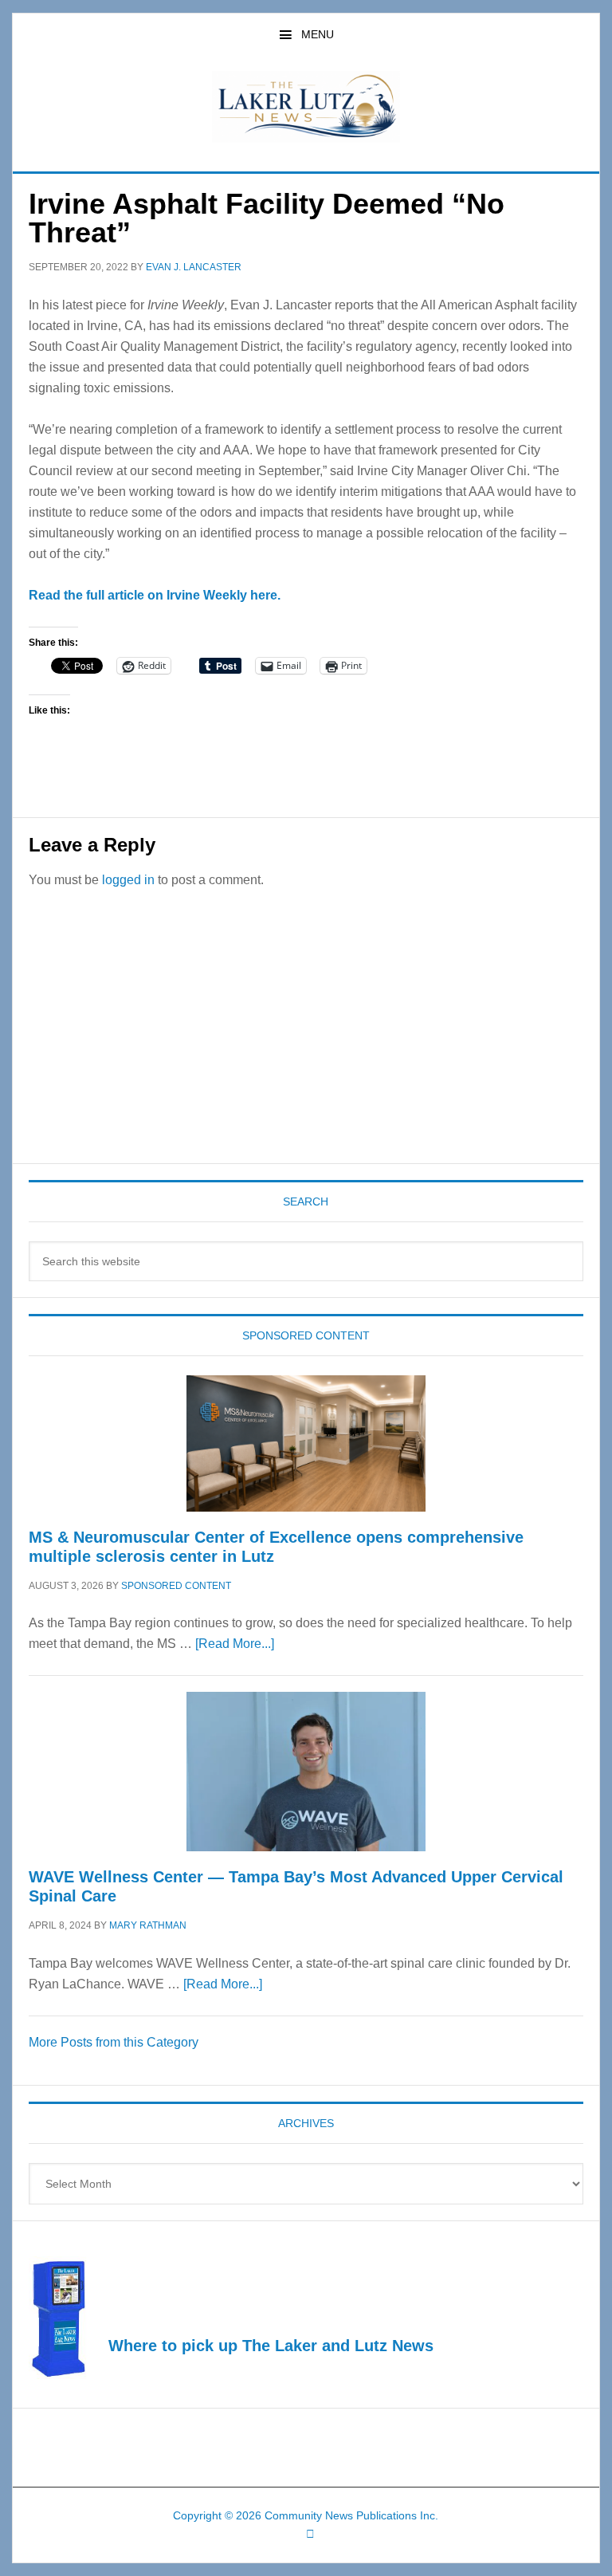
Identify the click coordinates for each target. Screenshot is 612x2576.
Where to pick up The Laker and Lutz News (271, 2346)
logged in (128, 880)
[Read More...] (235, 1644)
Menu (318, 34)
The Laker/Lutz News (306, 107)
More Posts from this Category (114, 2042)
